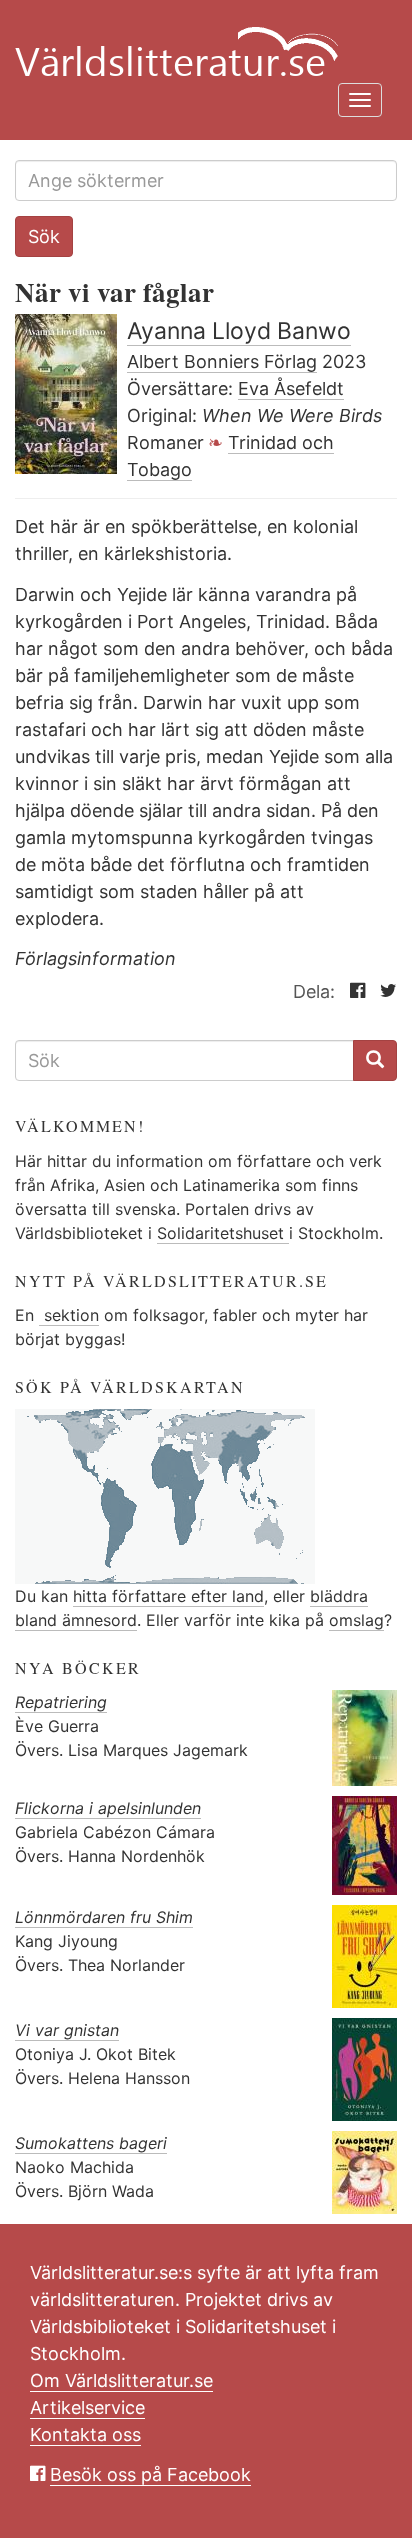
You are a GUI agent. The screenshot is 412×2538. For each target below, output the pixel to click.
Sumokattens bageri (91, 2143)
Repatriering (61, 1702)
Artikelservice (87, 2407)
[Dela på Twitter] (383, 991)
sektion (69, 1315)
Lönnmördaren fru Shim (104, 1917)
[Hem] (198, 40)
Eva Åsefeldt (291, 388)
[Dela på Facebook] (352, 991)
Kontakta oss (85, 2434)
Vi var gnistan (67, 2030)
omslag (356, 1620)
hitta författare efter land (168, 1596)
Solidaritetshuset (223, 1233)
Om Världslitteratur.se (121, 2380)
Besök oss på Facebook (150, 2474)
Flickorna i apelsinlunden (108, 1808)
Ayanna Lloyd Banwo (239, 331)
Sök (44, 236)
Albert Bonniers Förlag (222, 361)
